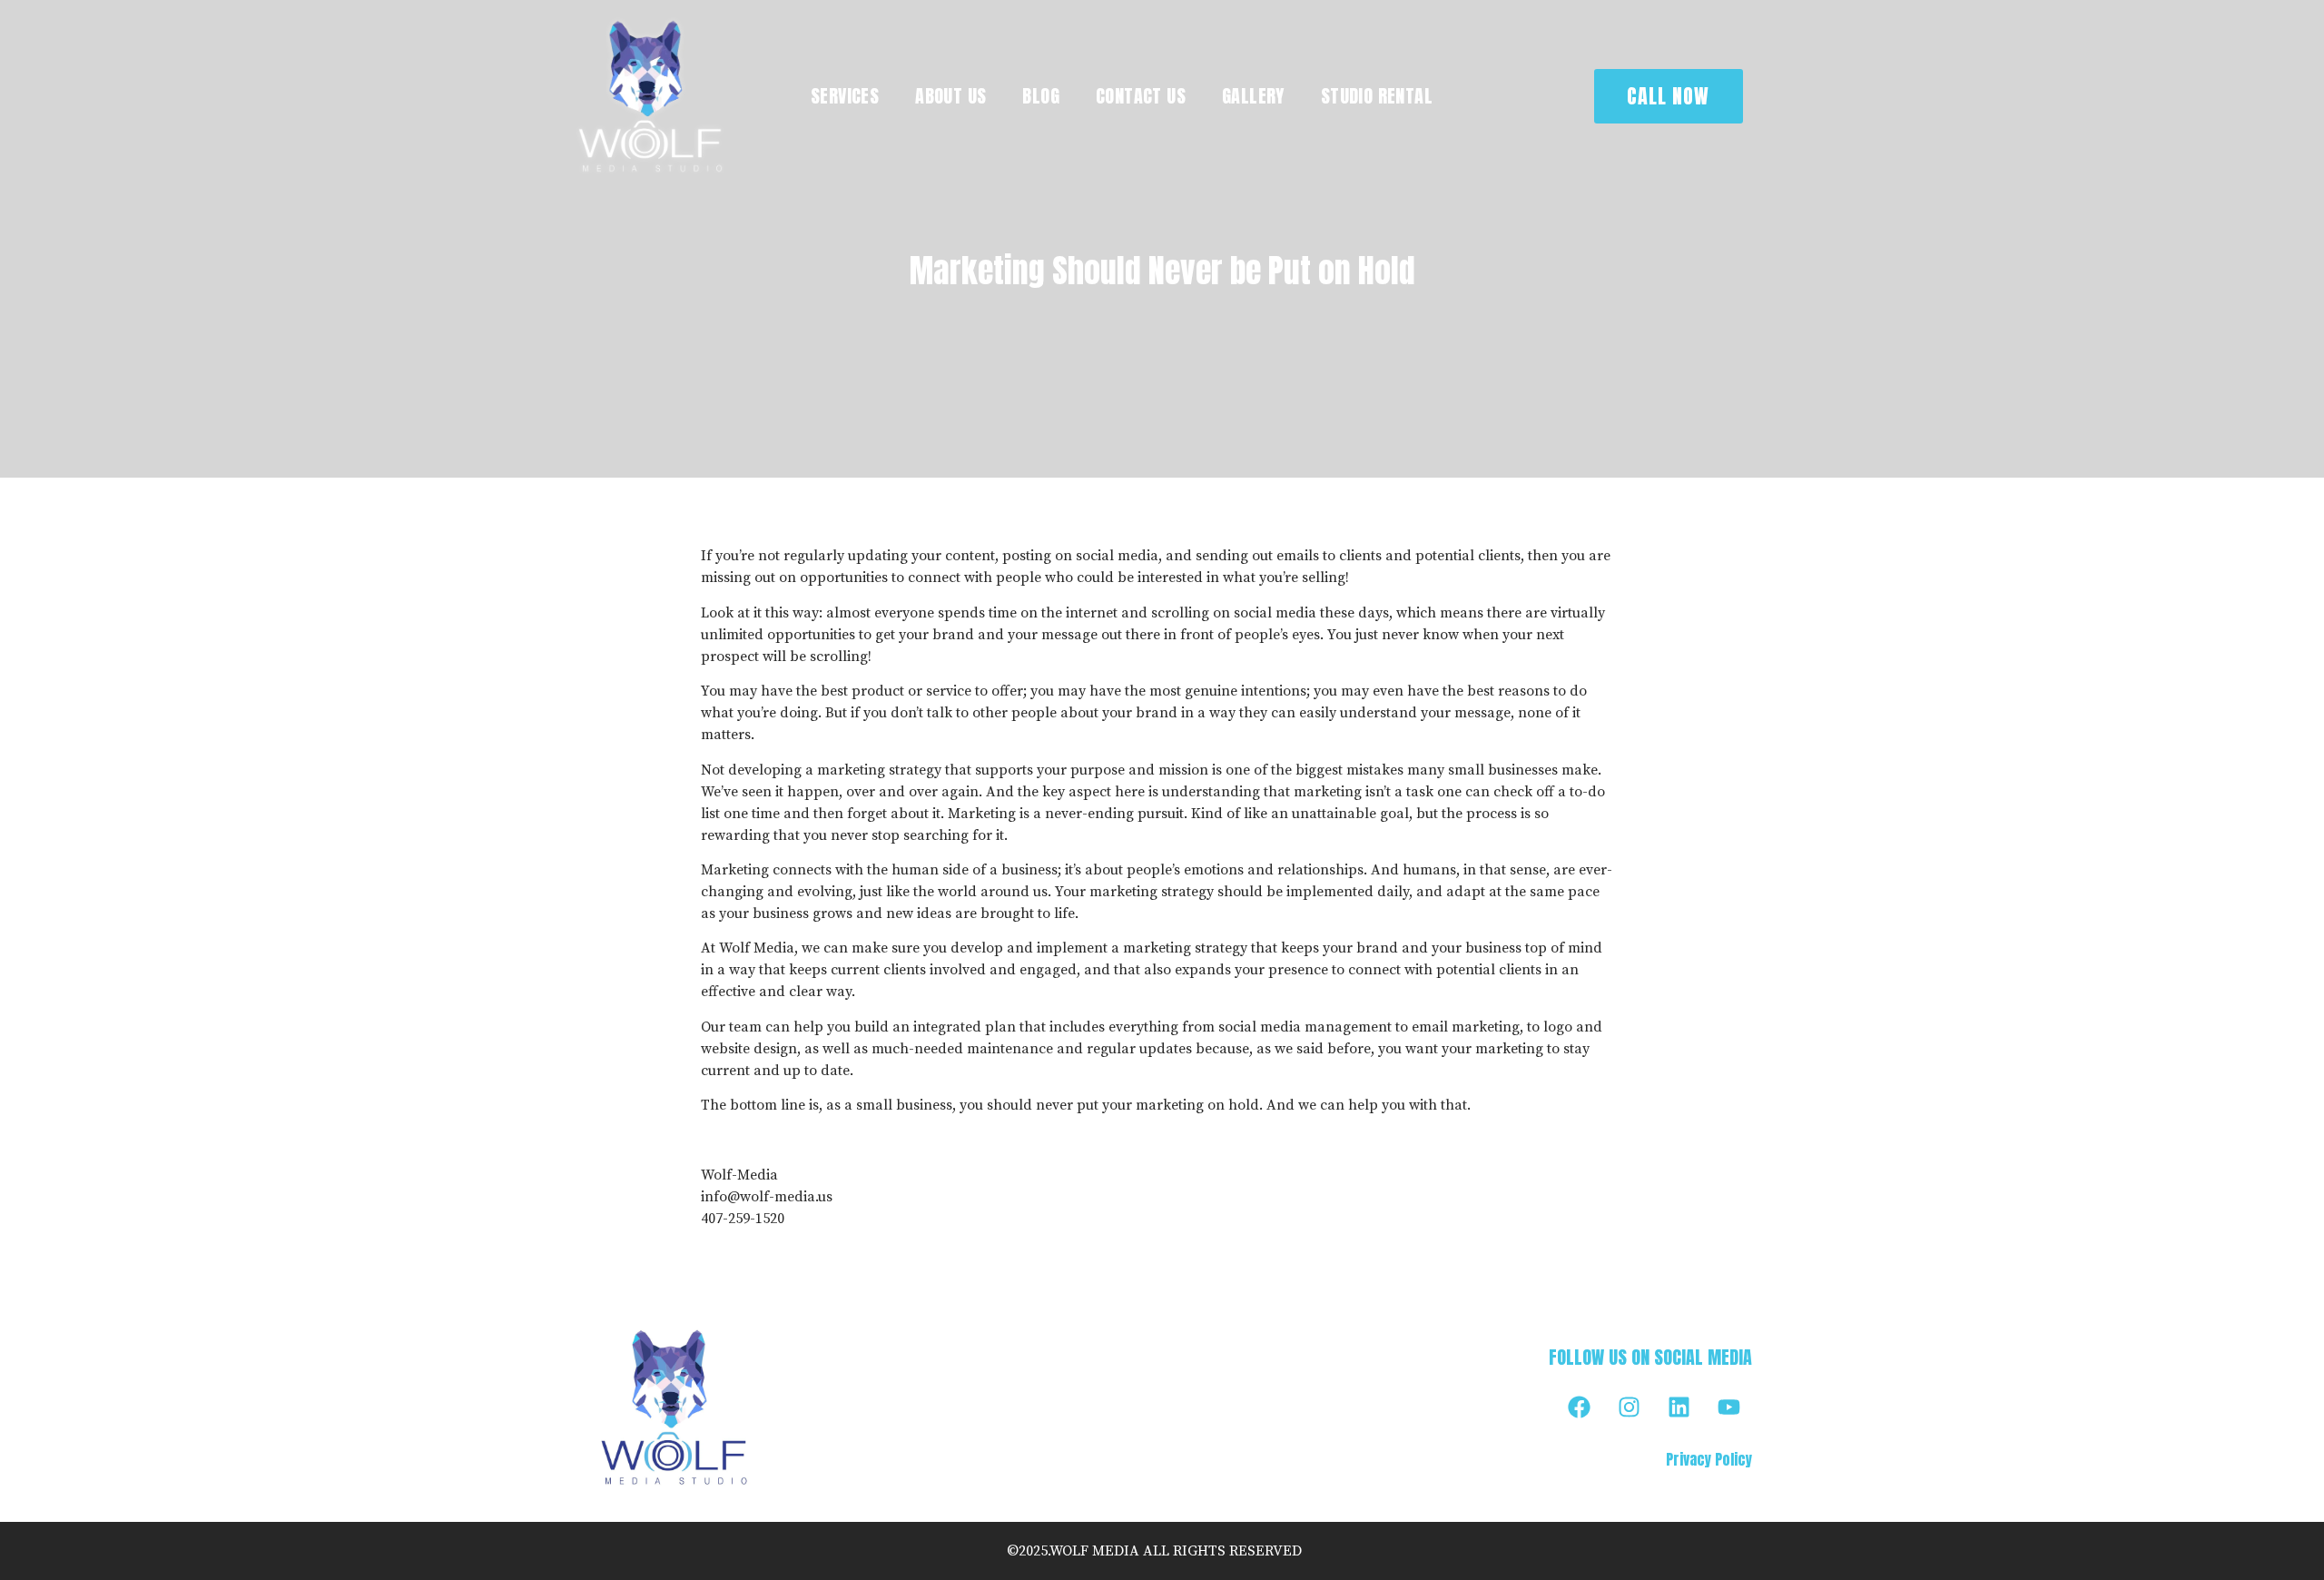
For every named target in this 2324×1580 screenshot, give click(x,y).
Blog (1041, 96)
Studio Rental (1377, 96)
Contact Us (1141, 96)
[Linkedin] (1679, 1407)
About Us (950, 96)
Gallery (1253, 96)
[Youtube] (1729, 1407)
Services (845, 96)
